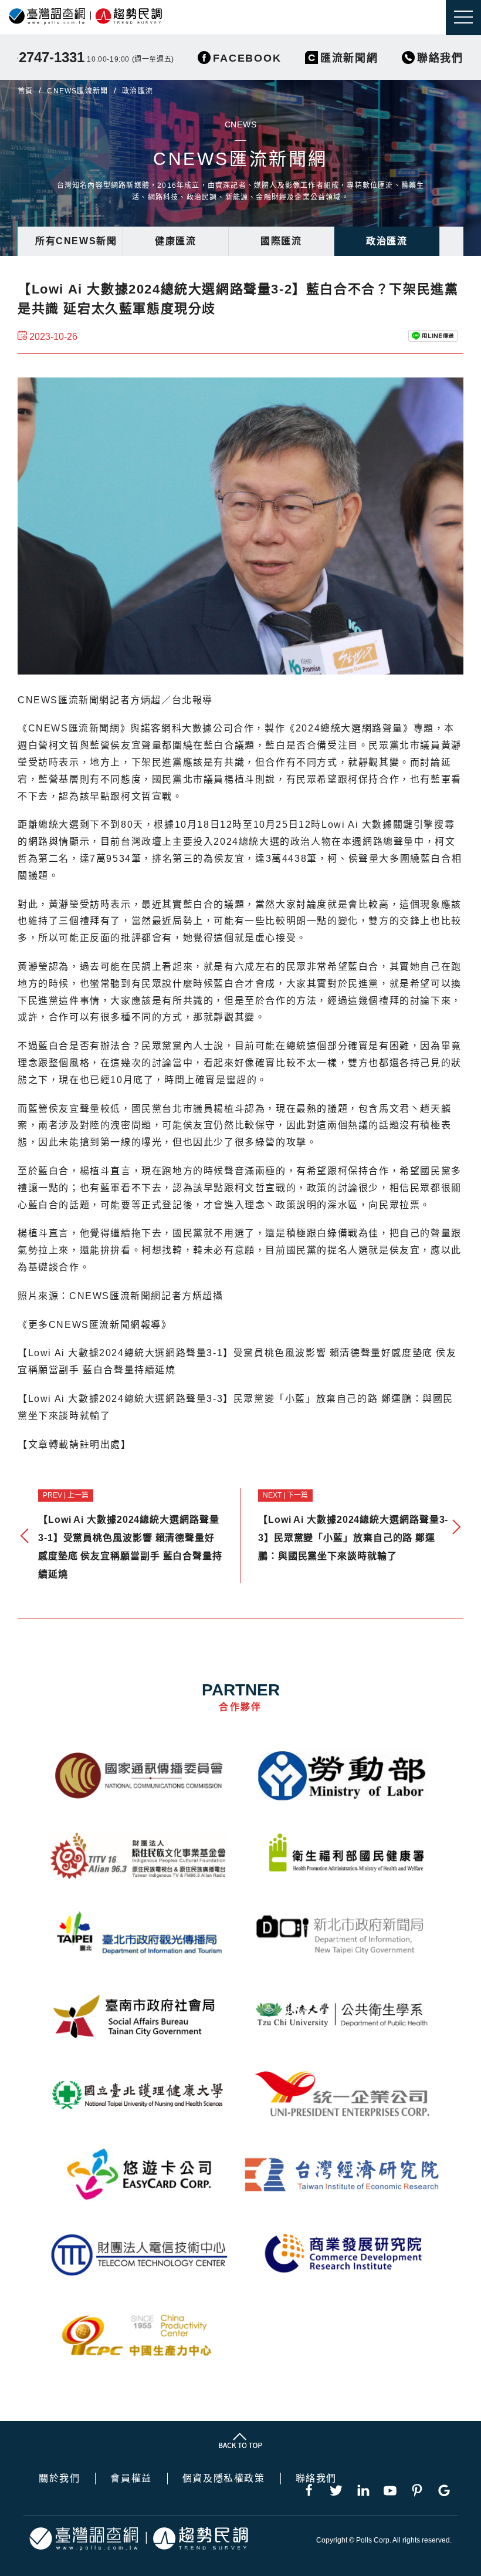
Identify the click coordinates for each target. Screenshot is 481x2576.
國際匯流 (281, 241)
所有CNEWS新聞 (76, 241)
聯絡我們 (316, 2479)
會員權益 (131, 2479)
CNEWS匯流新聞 (77, 91)
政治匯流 (387, 241)
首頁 (25, 91)
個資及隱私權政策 (224, 2479)
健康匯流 (175, 241)
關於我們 (59, 2479)
